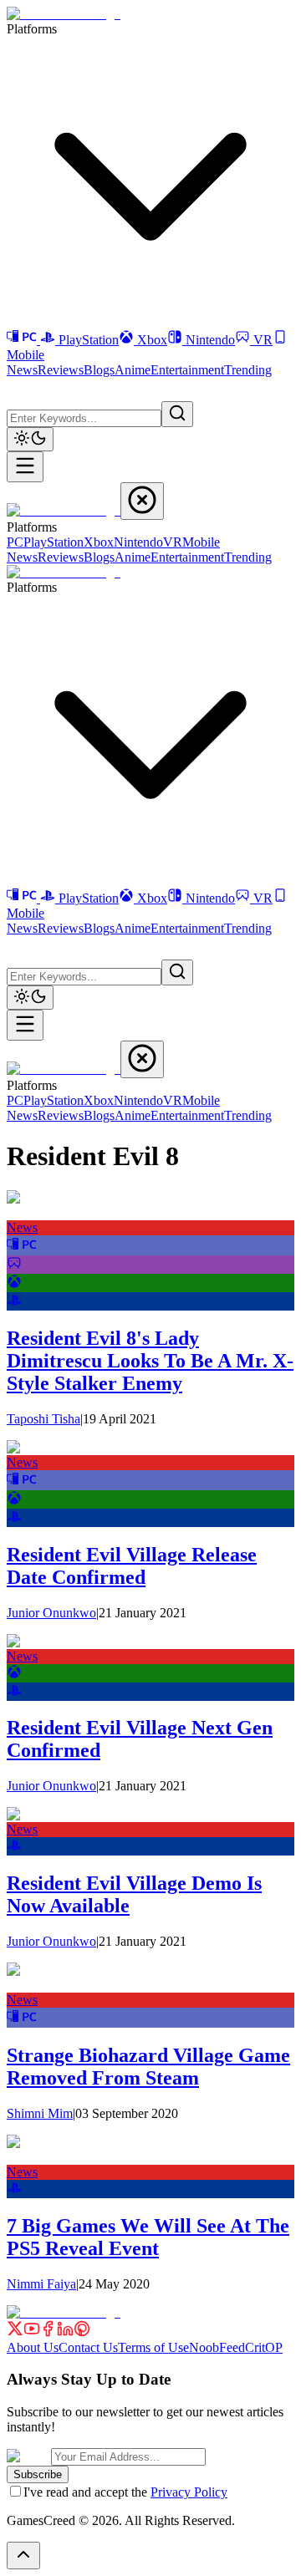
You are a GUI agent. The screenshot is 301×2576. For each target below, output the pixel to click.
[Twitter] (15, 2332)
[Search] (177, 414)
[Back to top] (23, 2556)
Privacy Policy (189, 2492)
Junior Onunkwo (51, 1613)
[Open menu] (25, 467)
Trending (248, 370)
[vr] (14, 1266)
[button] (17, 388)
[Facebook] (48, 2332)
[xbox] (14, 1284)
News (22, 370)
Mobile (201, 542)
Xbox (152, 340)
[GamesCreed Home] (64, 14)
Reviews (61, 370)
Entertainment (187, 370)
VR (263, 340)
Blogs (99, 370)
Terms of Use (153, 2347)
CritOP (264, 2347)
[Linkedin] (65, 2332)
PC (15, 542)
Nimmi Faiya (41, 2284)
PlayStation (89, 340)
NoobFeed (217, 2347)
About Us (33, 2347)
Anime (133, 370)
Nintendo (210, 340)
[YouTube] (32, 2332)
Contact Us (88, 2347)
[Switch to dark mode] (30, 439)
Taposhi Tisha (43, 1419)
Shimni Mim (40, 2113)
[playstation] (14, 1303)
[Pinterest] (82, 2332)
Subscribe (38, 2474)
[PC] (23, 340)
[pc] (22, 1247)
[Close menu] (142, 501)
